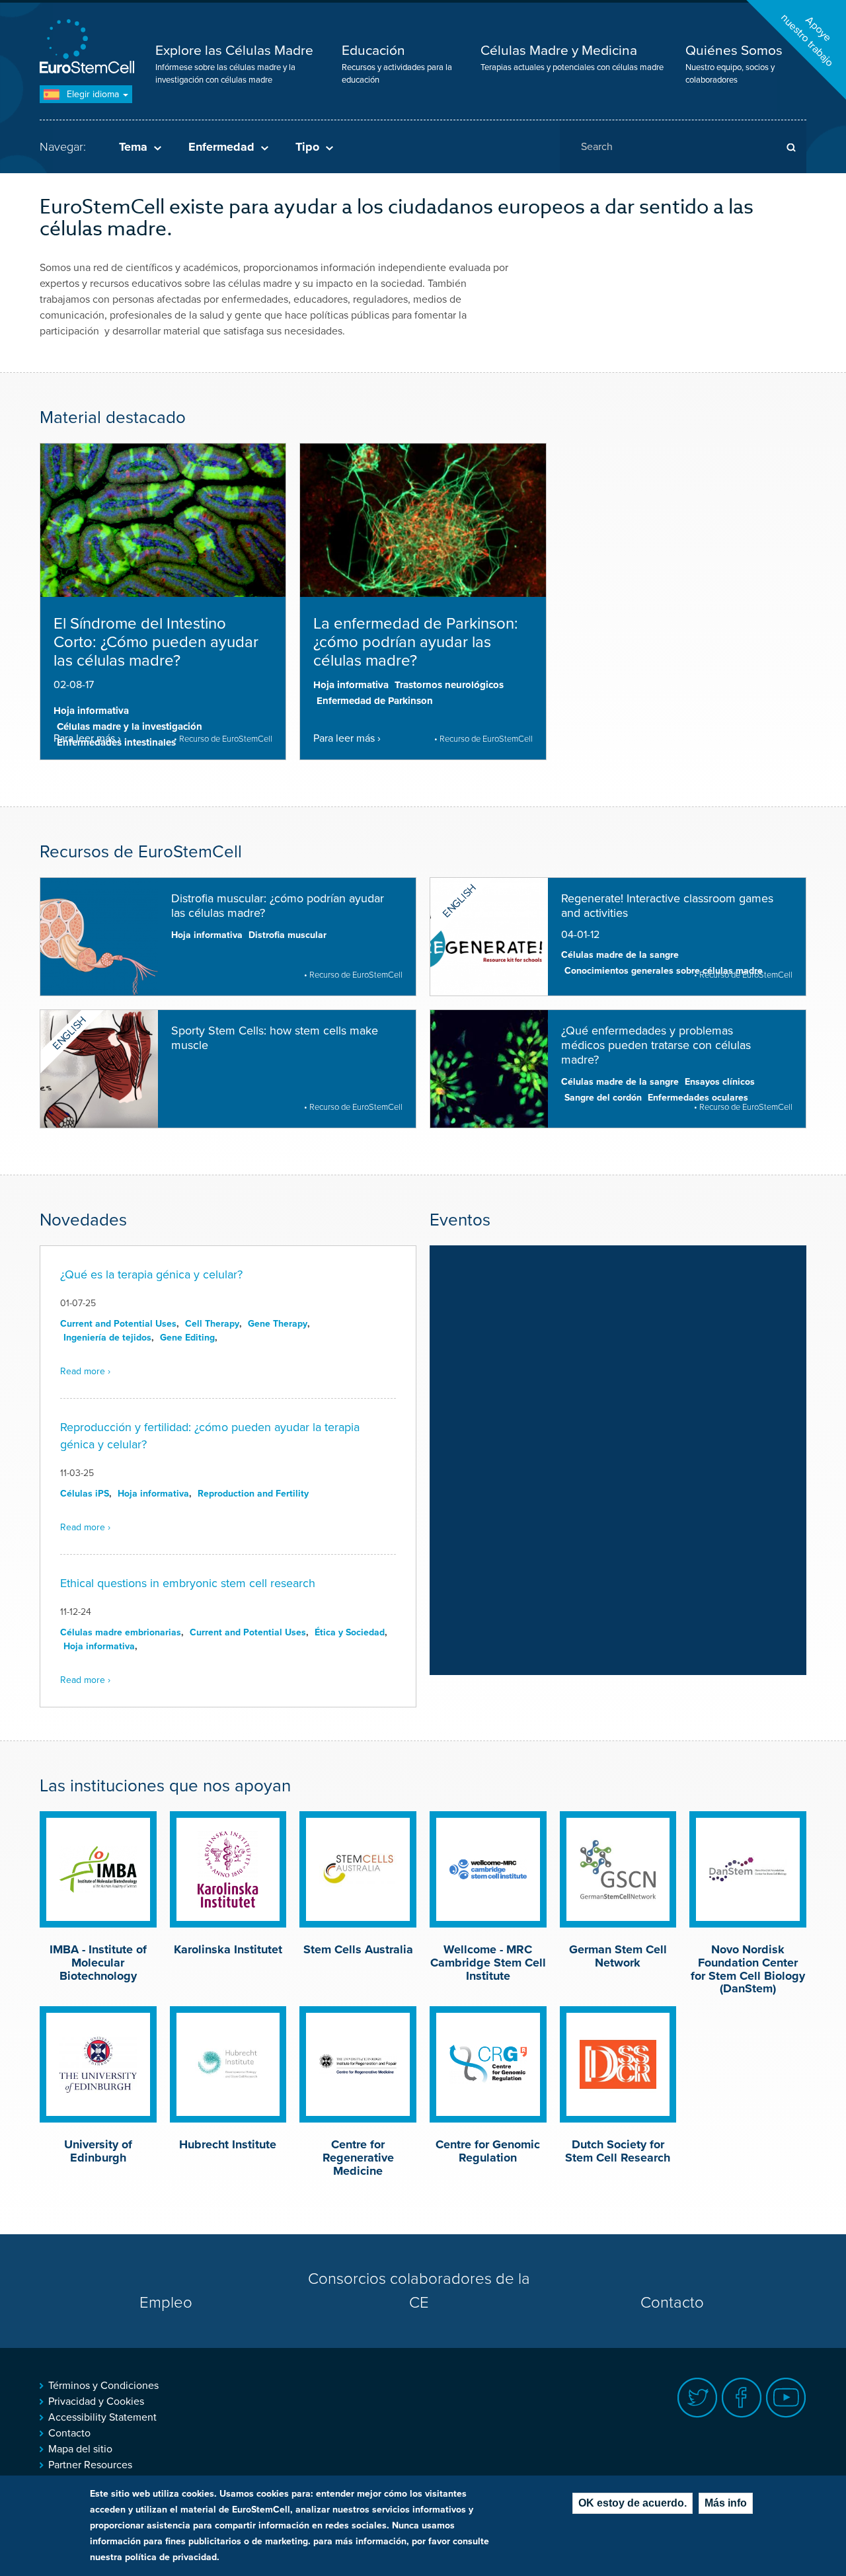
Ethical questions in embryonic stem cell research (188, 1583)
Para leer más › (87, 738)
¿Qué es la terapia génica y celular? (151, 1274)
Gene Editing (187, 1338)
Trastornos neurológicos (449, 685)
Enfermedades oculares (698, 1098)
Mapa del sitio (80, 2449)
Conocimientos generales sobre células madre (664, 971)
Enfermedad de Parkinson (375, 701)
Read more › (85, 1371)
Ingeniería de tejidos (107, 1338)
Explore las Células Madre (234, 51)
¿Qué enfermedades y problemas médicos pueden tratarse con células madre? (656, 1045)
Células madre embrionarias (121, 1632)
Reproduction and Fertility (253, 1494)
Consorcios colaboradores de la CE (419, 2291)
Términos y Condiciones (103, 2386)
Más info (726, 2503)
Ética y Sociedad (350, 1632)
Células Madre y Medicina (559, 51)
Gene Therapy (278, 1324)
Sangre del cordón (603, 1098)
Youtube (786, 2398)
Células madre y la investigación (130, 726)
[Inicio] (89, 48)
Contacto (672, 2303)
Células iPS (85, 1494)
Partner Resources (90, 2465)
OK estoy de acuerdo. (633, 2503)
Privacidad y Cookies (96, 2401)
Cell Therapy (212, 1324)
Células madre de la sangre (620, 955)
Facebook (742, 2398)
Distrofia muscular (288, 935)
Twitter (698, 2398)
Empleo (166, 2303)
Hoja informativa (91, 711)
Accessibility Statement (102, 2417)
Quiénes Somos (734, 51)
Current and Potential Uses (118, 1324)
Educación (373, 51)
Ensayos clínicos (720, 1082)
